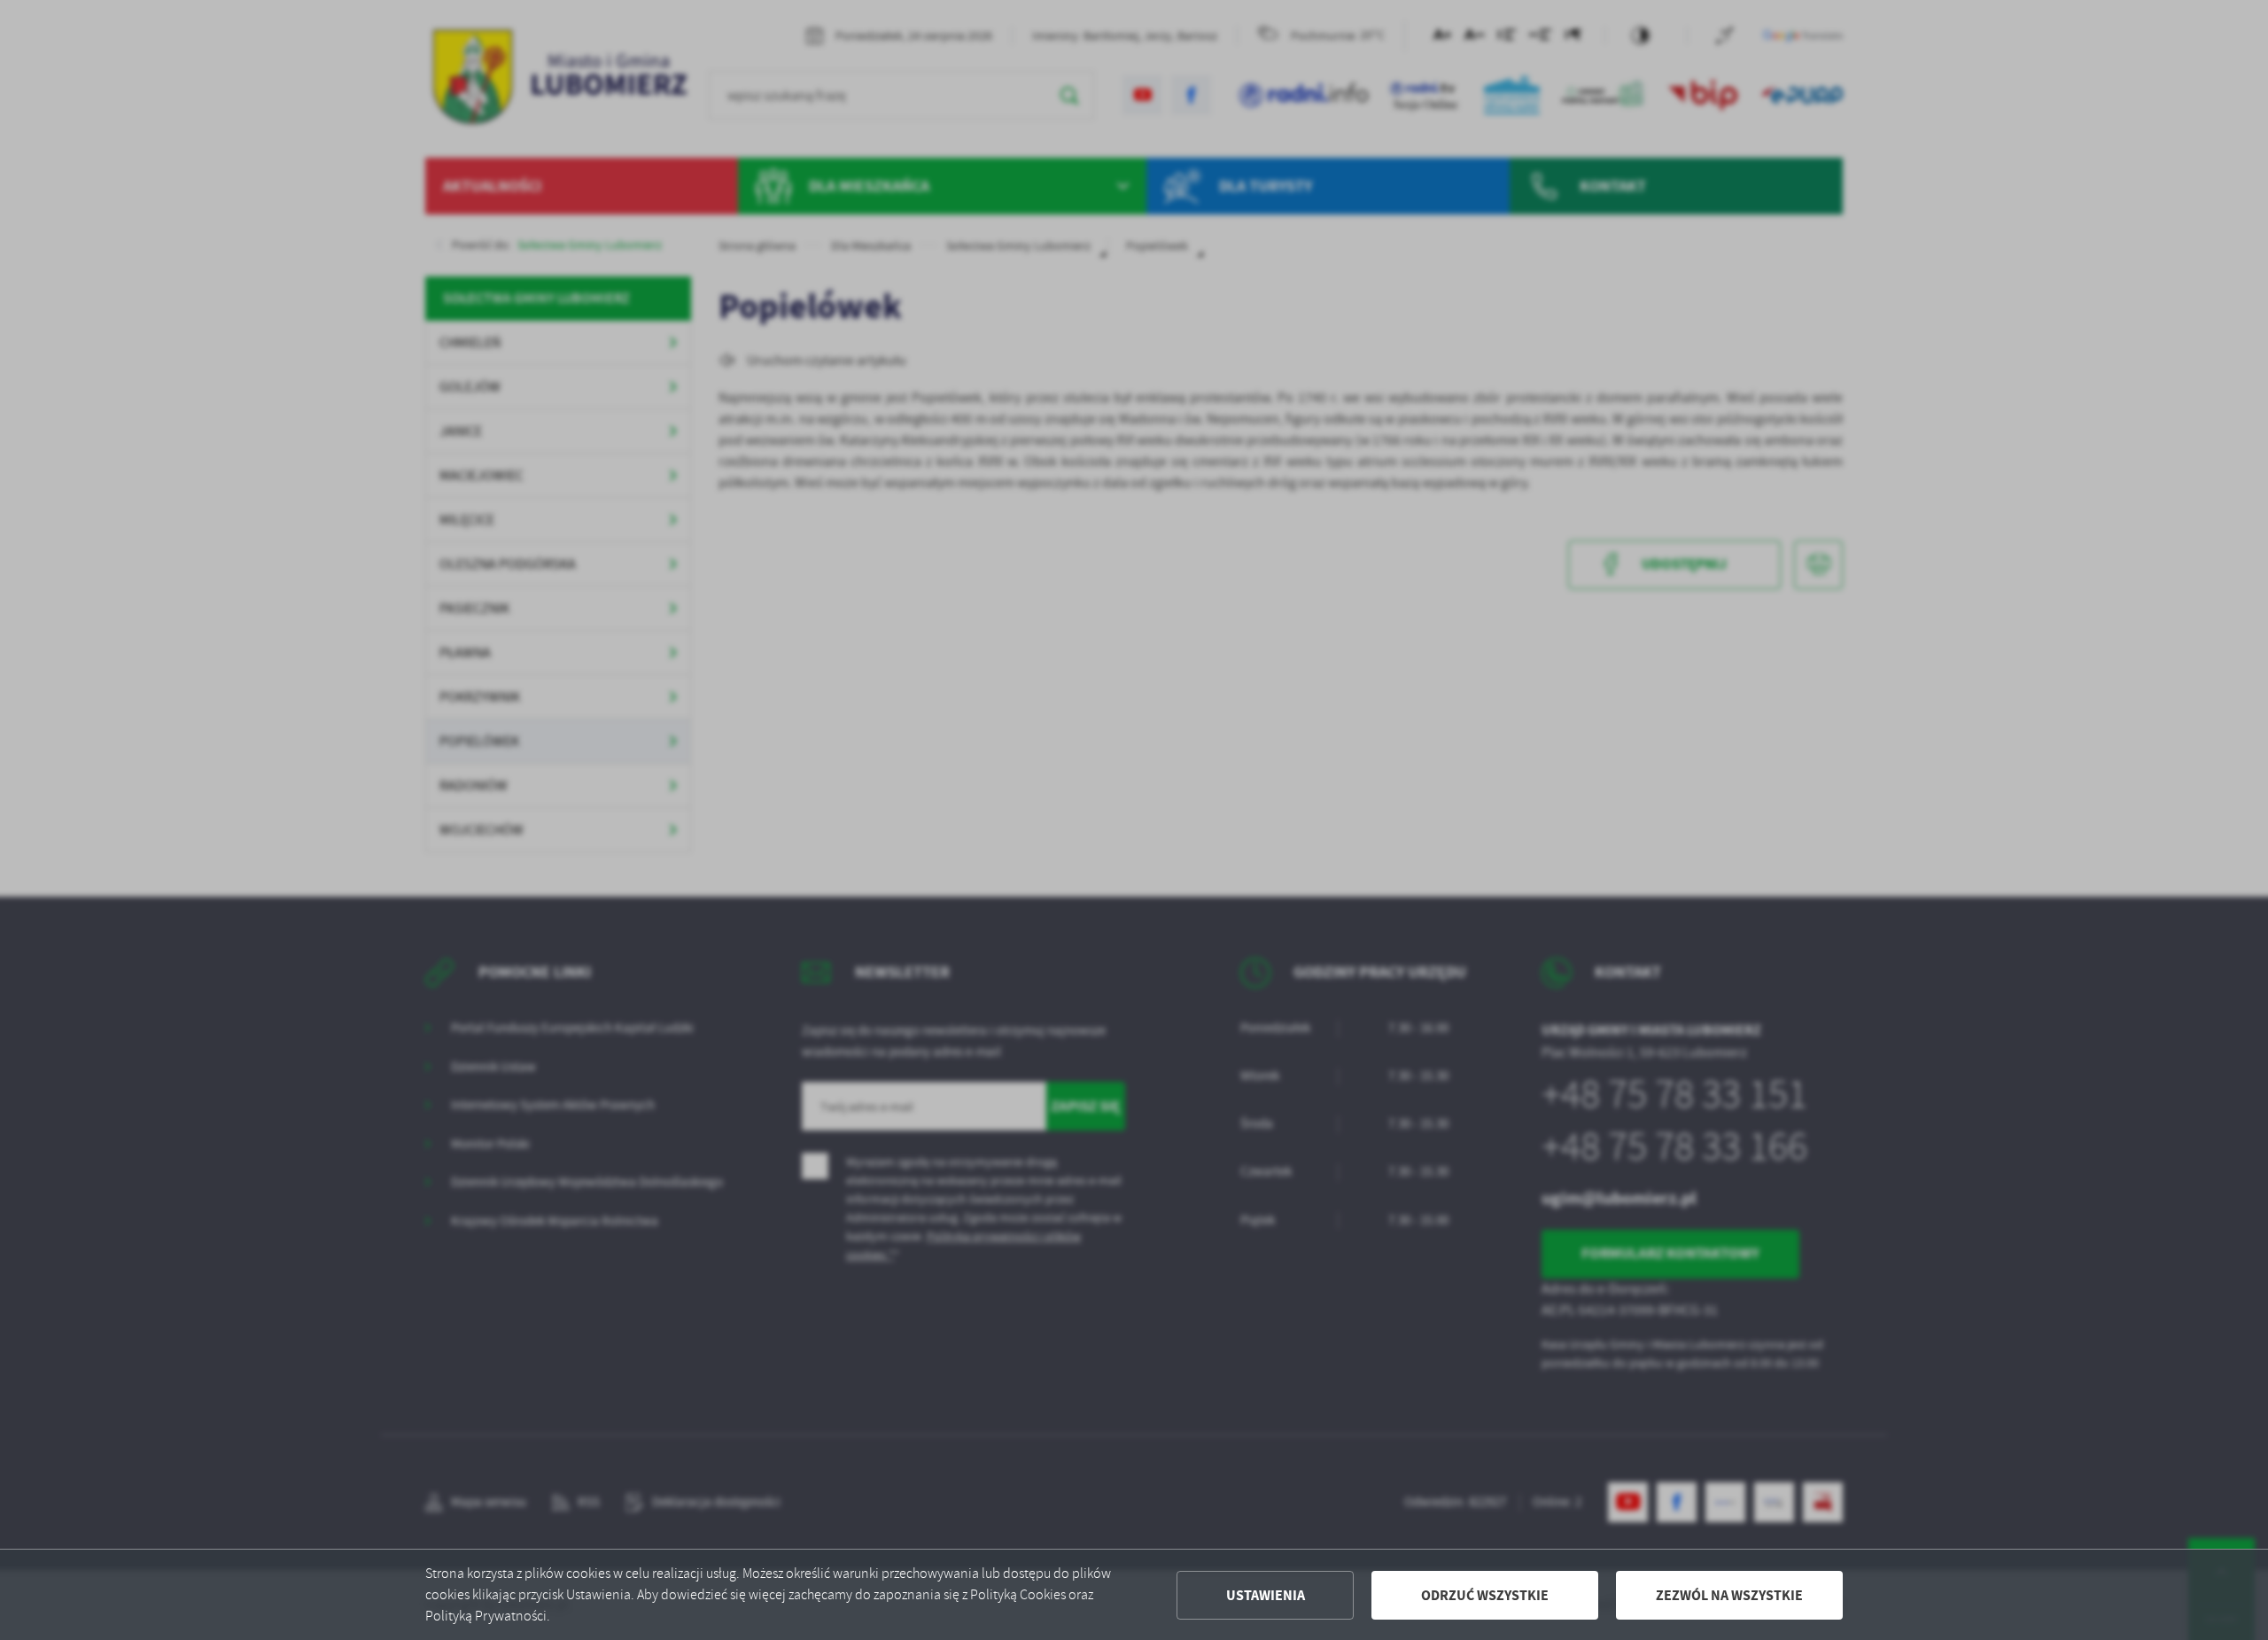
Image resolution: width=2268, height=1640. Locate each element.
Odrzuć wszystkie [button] (1485, 1595)
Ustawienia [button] (1266, 1595)
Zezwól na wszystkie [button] (1729, 1595)
